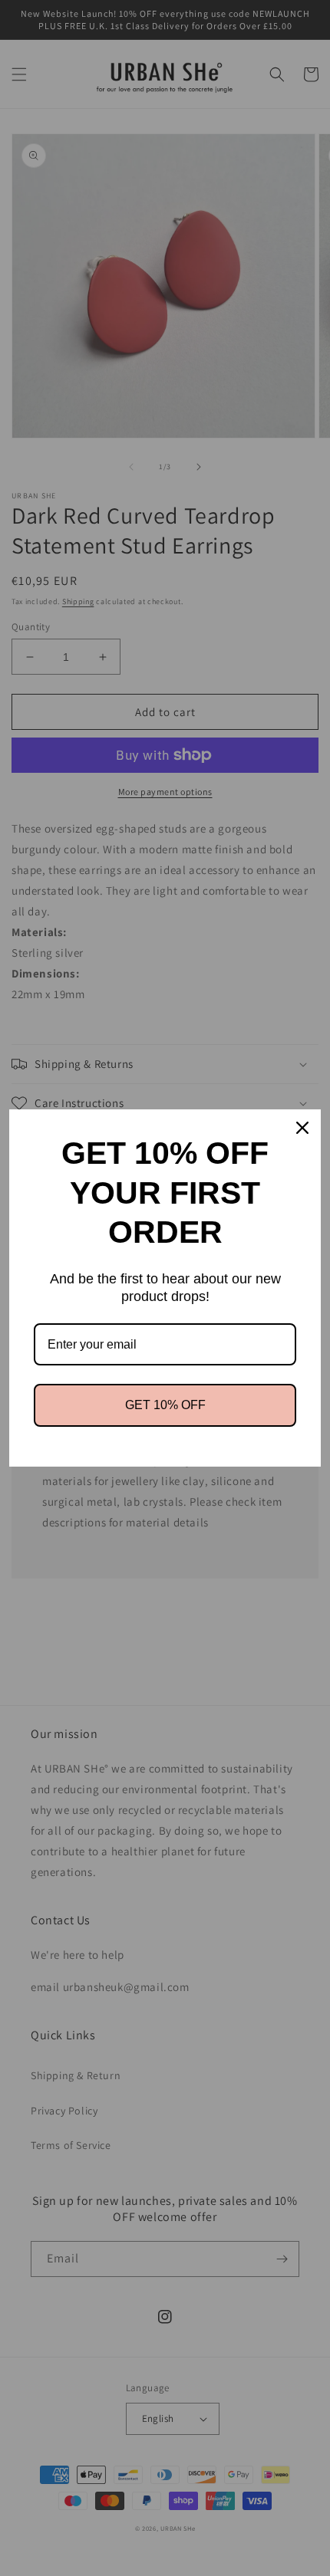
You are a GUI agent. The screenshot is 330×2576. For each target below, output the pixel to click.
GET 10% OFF (165, 1405)
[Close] (302, 1128)
